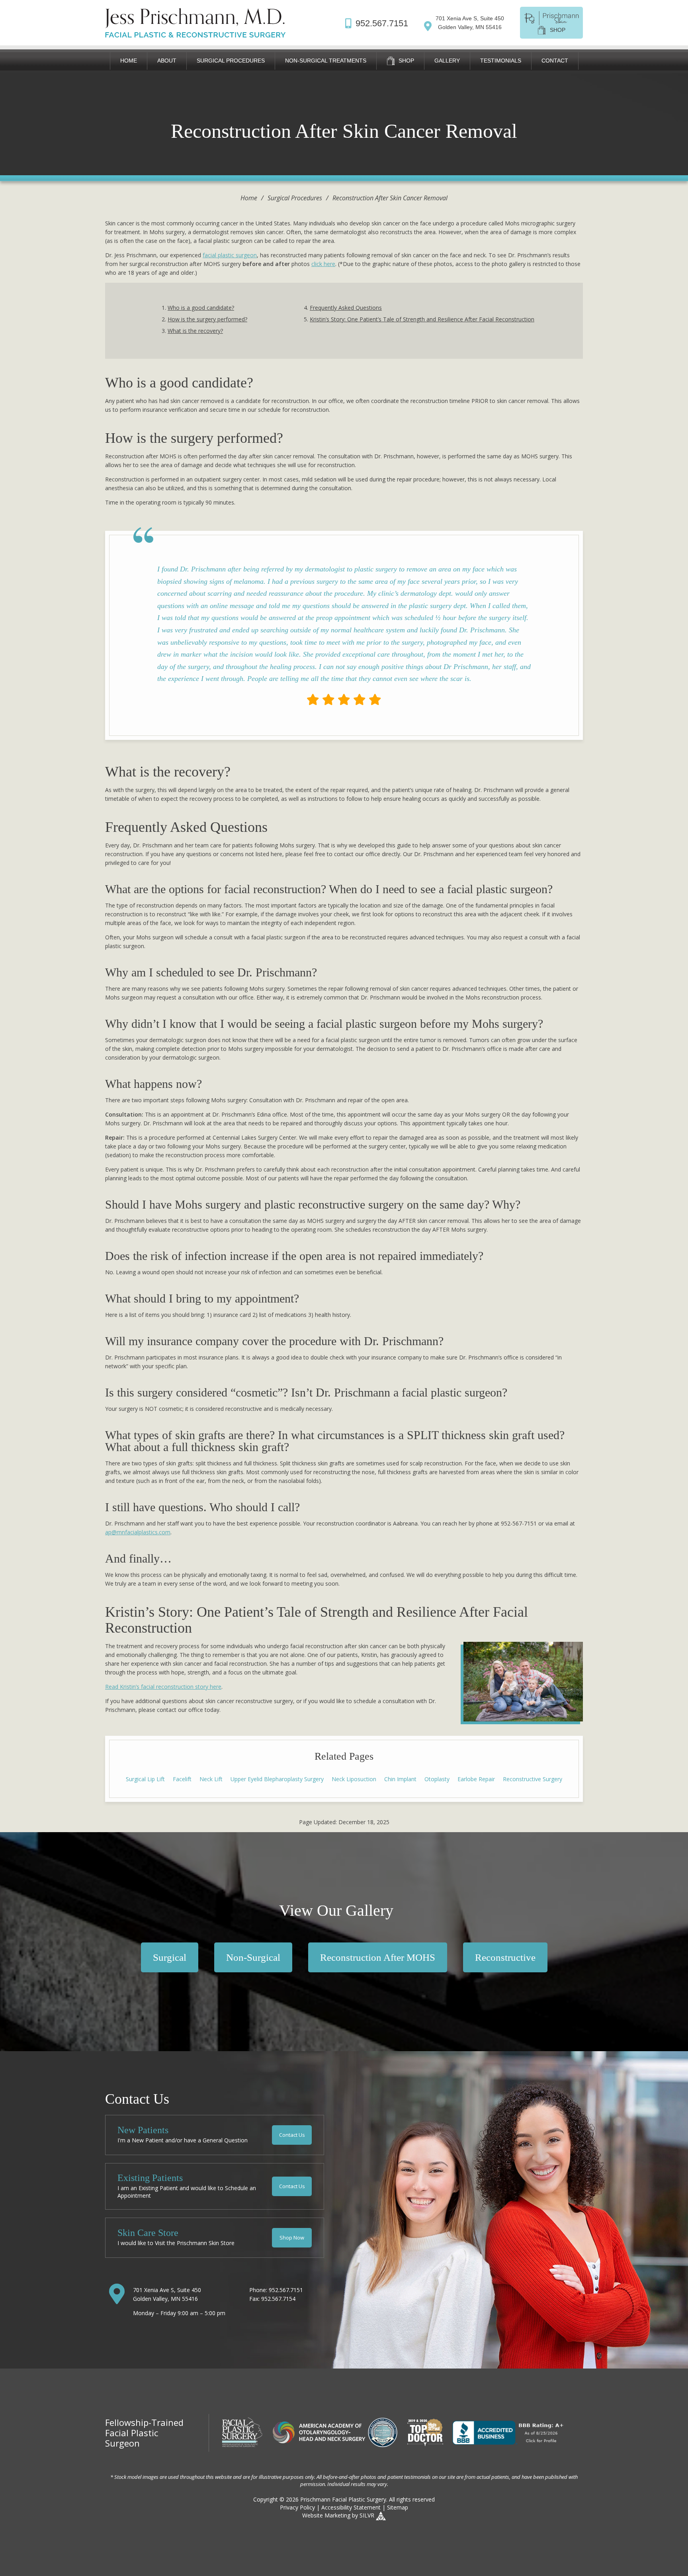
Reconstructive (505, 1957)
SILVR (367, 2515)
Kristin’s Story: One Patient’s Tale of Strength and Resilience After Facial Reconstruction (422, 319)
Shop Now (292, 2238)
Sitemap (398, 2507)
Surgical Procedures (231, 61)
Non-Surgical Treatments (326, 61)
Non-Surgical (253, 1957)
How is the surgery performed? (207, 319)
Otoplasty (437, 1779)
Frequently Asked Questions (346, 308)
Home (129, 61)
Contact (555, 61)
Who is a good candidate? (201, 308)
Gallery (447, 61)
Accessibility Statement (351, 2507)
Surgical (170, 1957)
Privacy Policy (297, 2507)
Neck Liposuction (354, 1779)
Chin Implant (400, 1779)
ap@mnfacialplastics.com (138, 1532)
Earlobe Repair (476, 1779)
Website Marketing (326, 2515)
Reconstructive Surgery (533, 1779)
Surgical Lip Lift (145, 1779)
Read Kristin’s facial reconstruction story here (163, 1687)
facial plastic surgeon (230, 255)
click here (323, 264)
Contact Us (292, 2135)
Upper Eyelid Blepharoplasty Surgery (277, 1779)
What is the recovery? (195, 331)
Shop (406, 61)
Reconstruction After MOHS (378, 1957)
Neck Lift (211, 1779)
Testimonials (501, 61)
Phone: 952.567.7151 (276, 2290)
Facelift (182, 1779)
